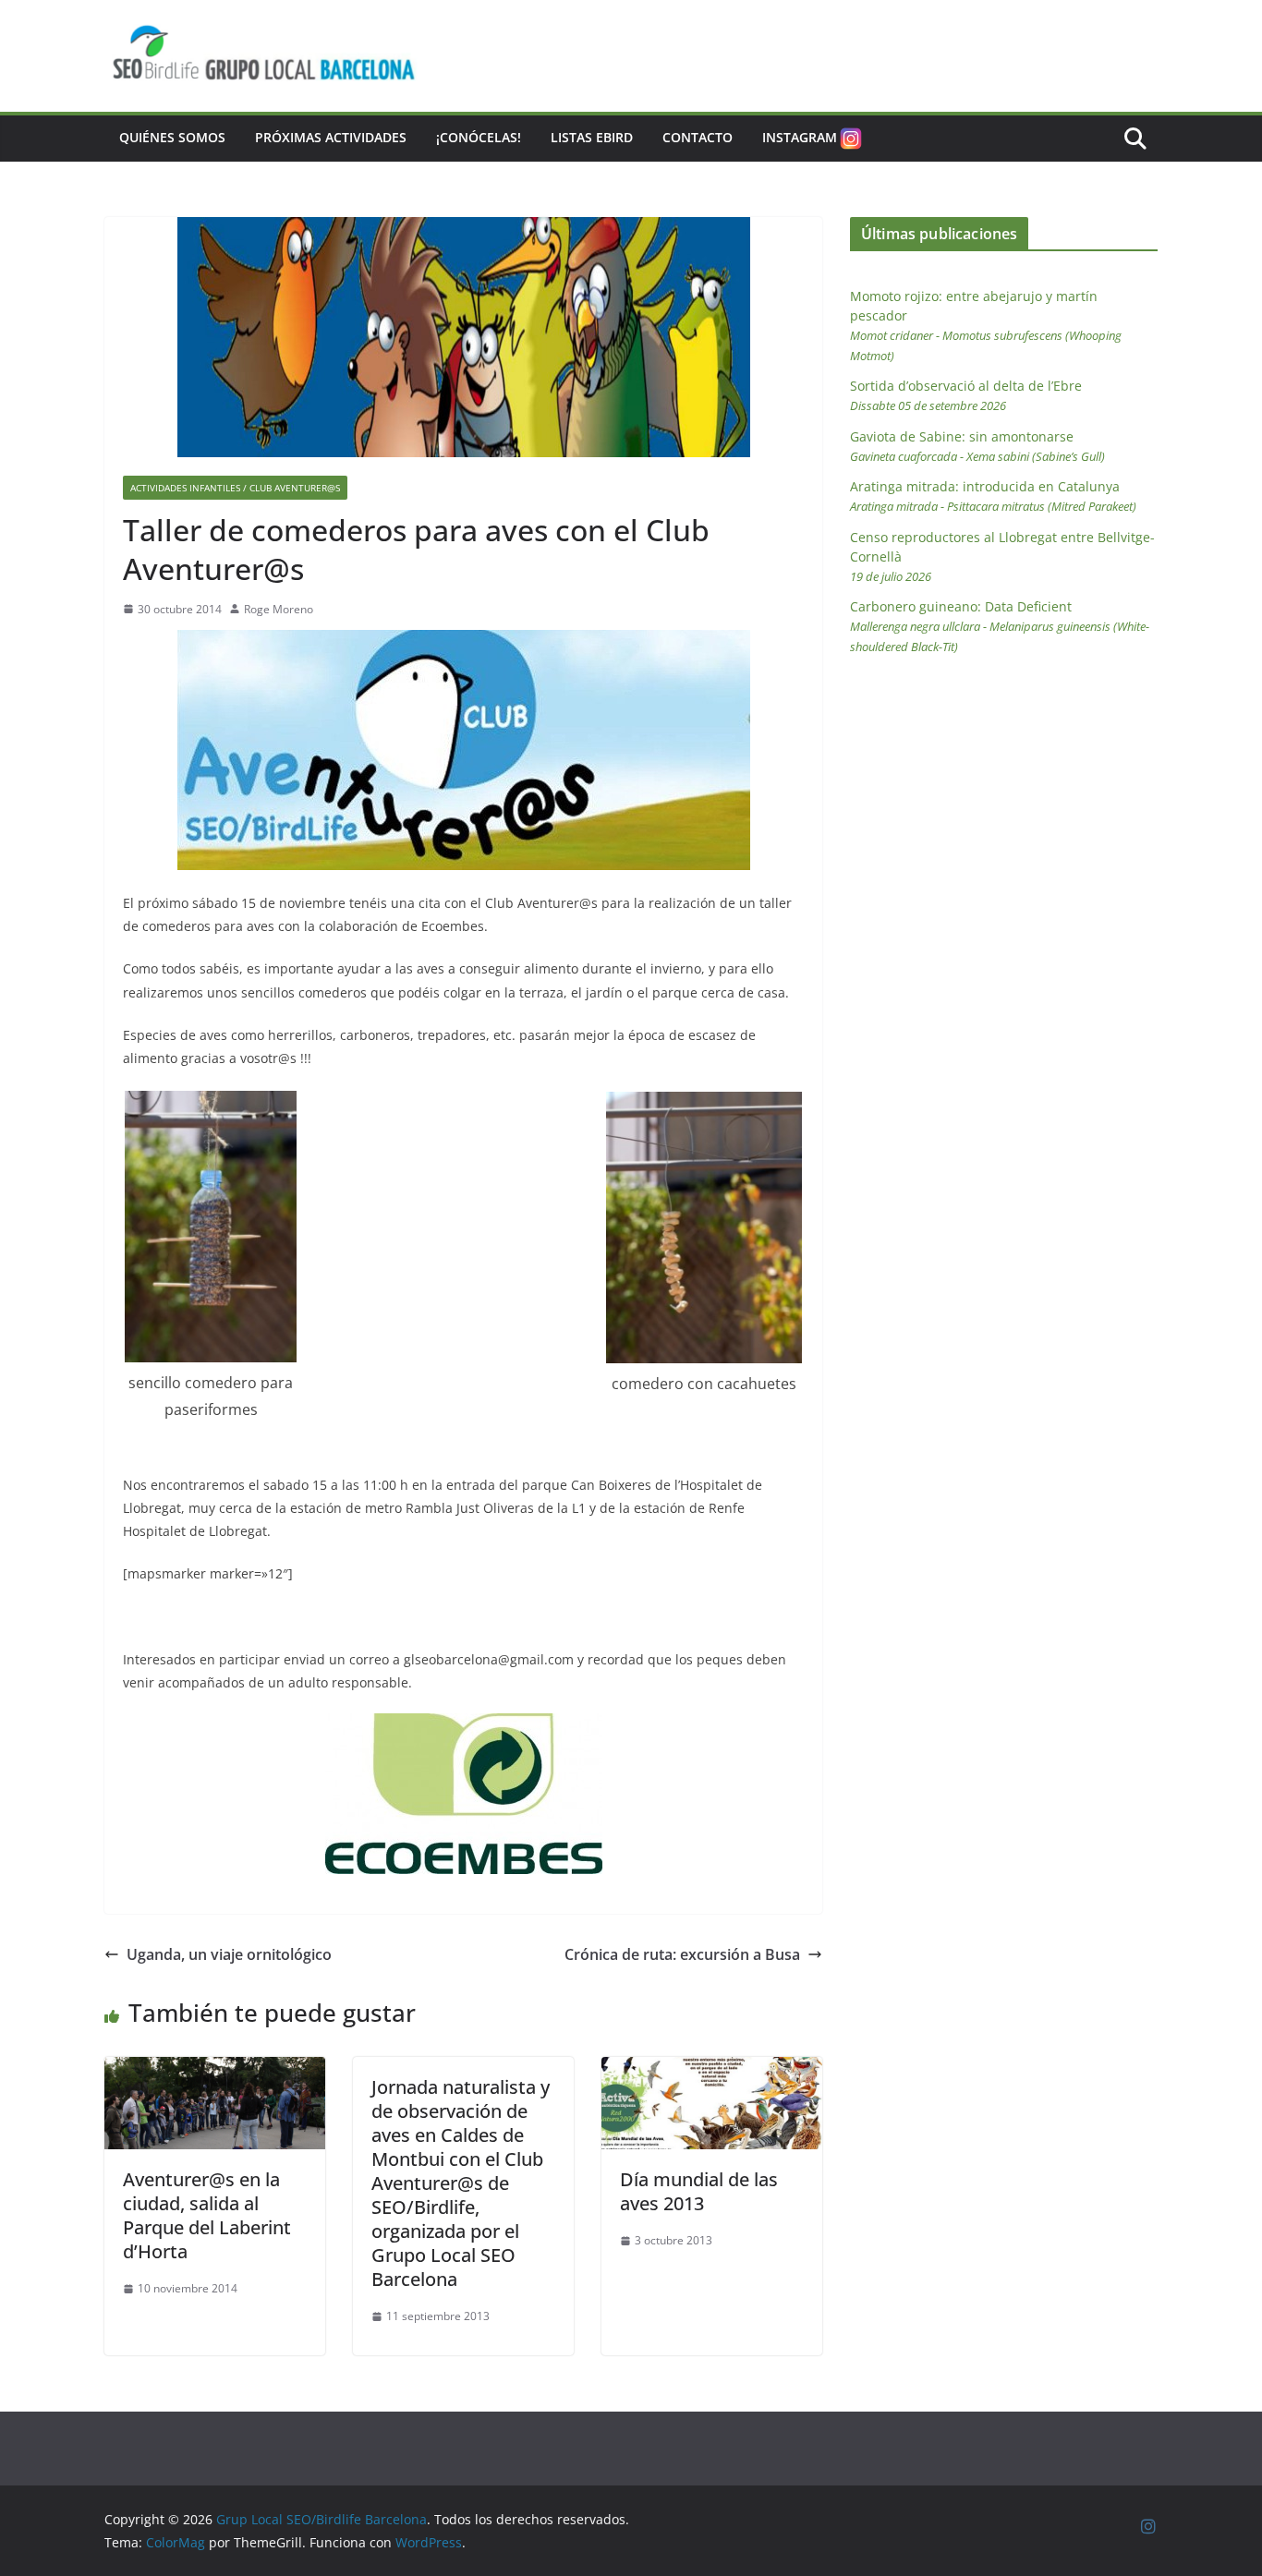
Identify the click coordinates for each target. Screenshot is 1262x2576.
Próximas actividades (331, 137)
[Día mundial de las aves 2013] (712, 2070)
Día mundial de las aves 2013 (699, 2191)
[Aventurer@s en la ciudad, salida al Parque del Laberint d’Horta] (215, 2070)
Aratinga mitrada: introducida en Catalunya (993, 496)
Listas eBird (592, 137)
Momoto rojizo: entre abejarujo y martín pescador (986, 326)
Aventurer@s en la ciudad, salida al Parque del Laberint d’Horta (207, 2215)
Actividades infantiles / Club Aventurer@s (235, 488)
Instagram (800, 137)
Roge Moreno (279, 609)
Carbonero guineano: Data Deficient (1000, 626)
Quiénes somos (172, 137)
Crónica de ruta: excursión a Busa (682, 1954)
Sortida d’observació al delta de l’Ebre (966, 395)
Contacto (698, 137)
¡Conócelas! (479, 137)
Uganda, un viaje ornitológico (229, 1954)
